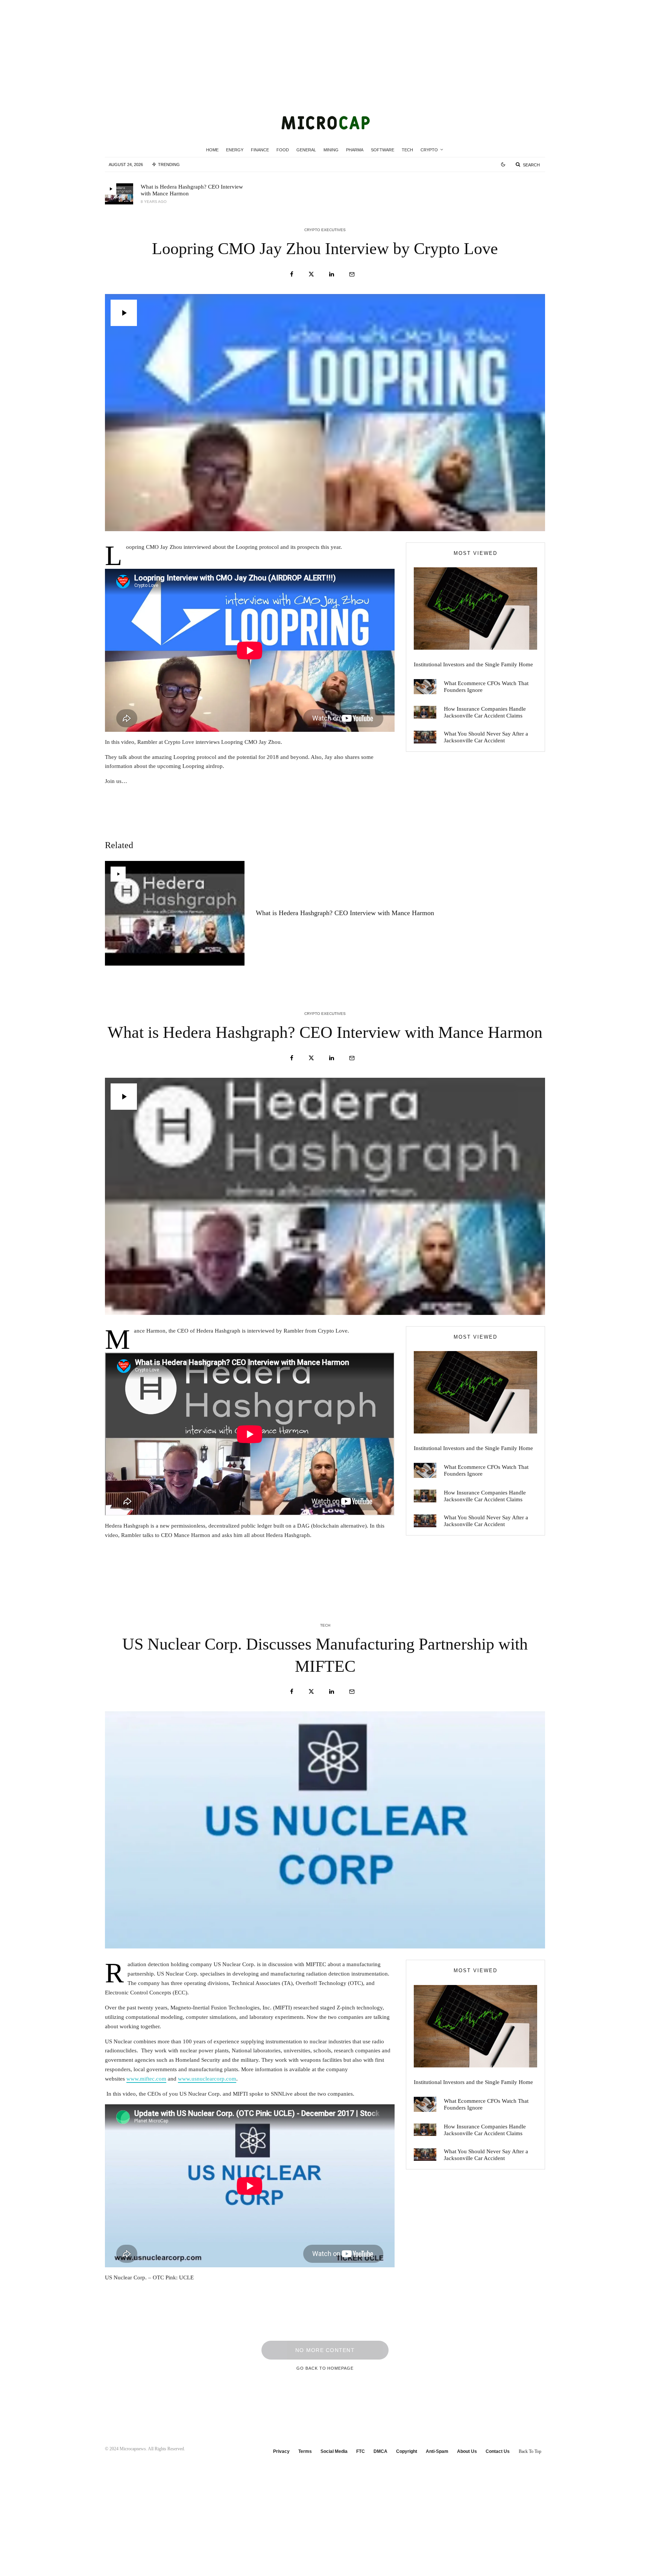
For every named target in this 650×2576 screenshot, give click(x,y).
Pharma (355, 150)
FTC (361, 2451)
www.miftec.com (146, 2079)
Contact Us (498, 2451)
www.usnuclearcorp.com (207, 2079)
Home (212, 150)
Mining (331, 150)
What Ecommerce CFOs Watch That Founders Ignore (486, 687)
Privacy (281, 2451)
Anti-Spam (437, 2451)
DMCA (380, 2451)
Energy (235, 150)
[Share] (292, 274)
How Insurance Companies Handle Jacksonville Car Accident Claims (485, 712)
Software (383, 150)
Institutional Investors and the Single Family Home (473, 664)
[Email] (352, 274)
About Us (467, 2451)
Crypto (429, 150)
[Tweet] (311, 274)
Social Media (334, 2451)
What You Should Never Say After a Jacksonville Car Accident (486, 737)
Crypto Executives (325, 230)
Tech (407, 150)
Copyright (407, 2451)
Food (283, 150)
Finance (260, 150)
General (306, 150)
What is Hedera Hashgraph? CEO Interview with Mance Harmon (192, 190)
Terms (305, 2451)
